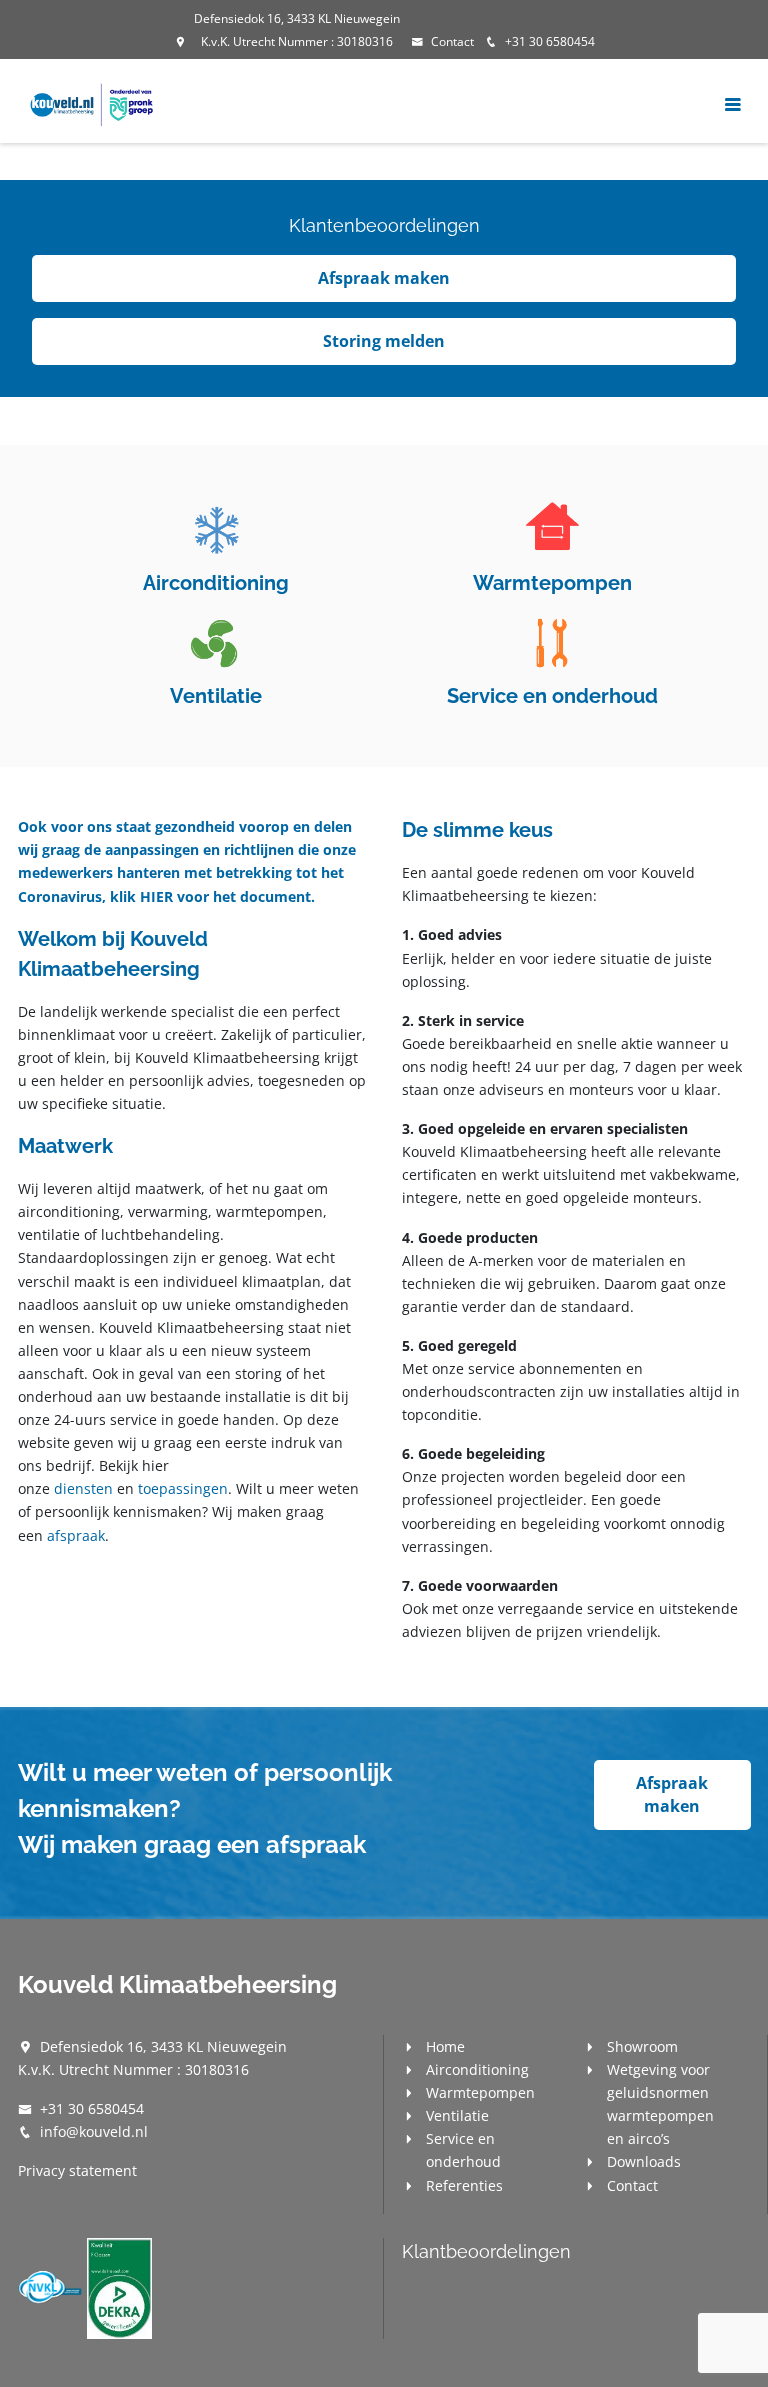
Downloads (644, 2161)
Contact (452, 41)
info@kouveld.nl (94, 2131)
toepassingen (183, 1488)
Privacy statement (77, 2170)
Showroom (642, 2046)
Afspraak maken (384, 278)
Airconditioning (477, 2069)
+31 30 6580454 (550, 41)
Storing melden (384, 341)
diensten (83, 1488)
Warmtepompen (480, 2092)
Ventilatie (457, 2115)
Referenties (464, 2185)
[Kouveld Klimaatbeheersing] (93, 103)
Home (445, 2046)
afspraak (76, 1535)
